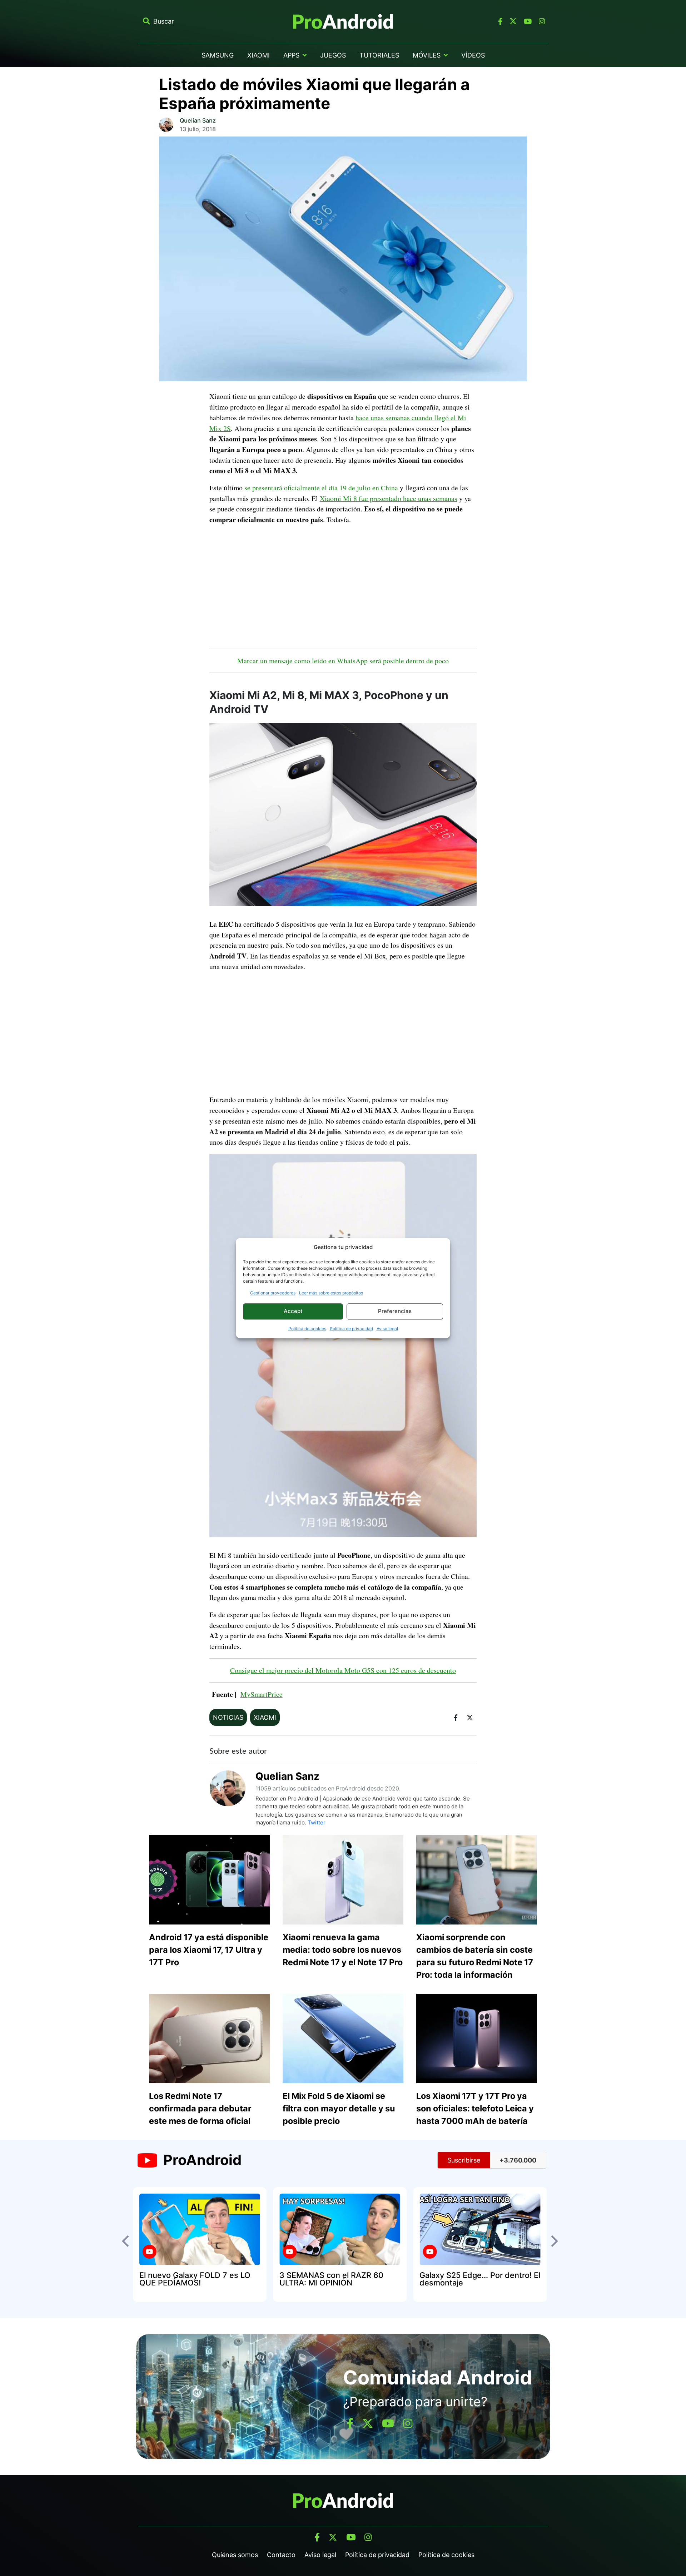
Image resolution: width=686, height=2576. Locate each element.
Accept (293, 1311)
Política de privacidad (351, 1329)
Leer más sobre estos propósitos (331, 1293)
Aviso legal (387, 1329)
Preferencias (395, 1311)
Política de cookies (307, 1329)
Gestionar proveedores (273, 1293)
